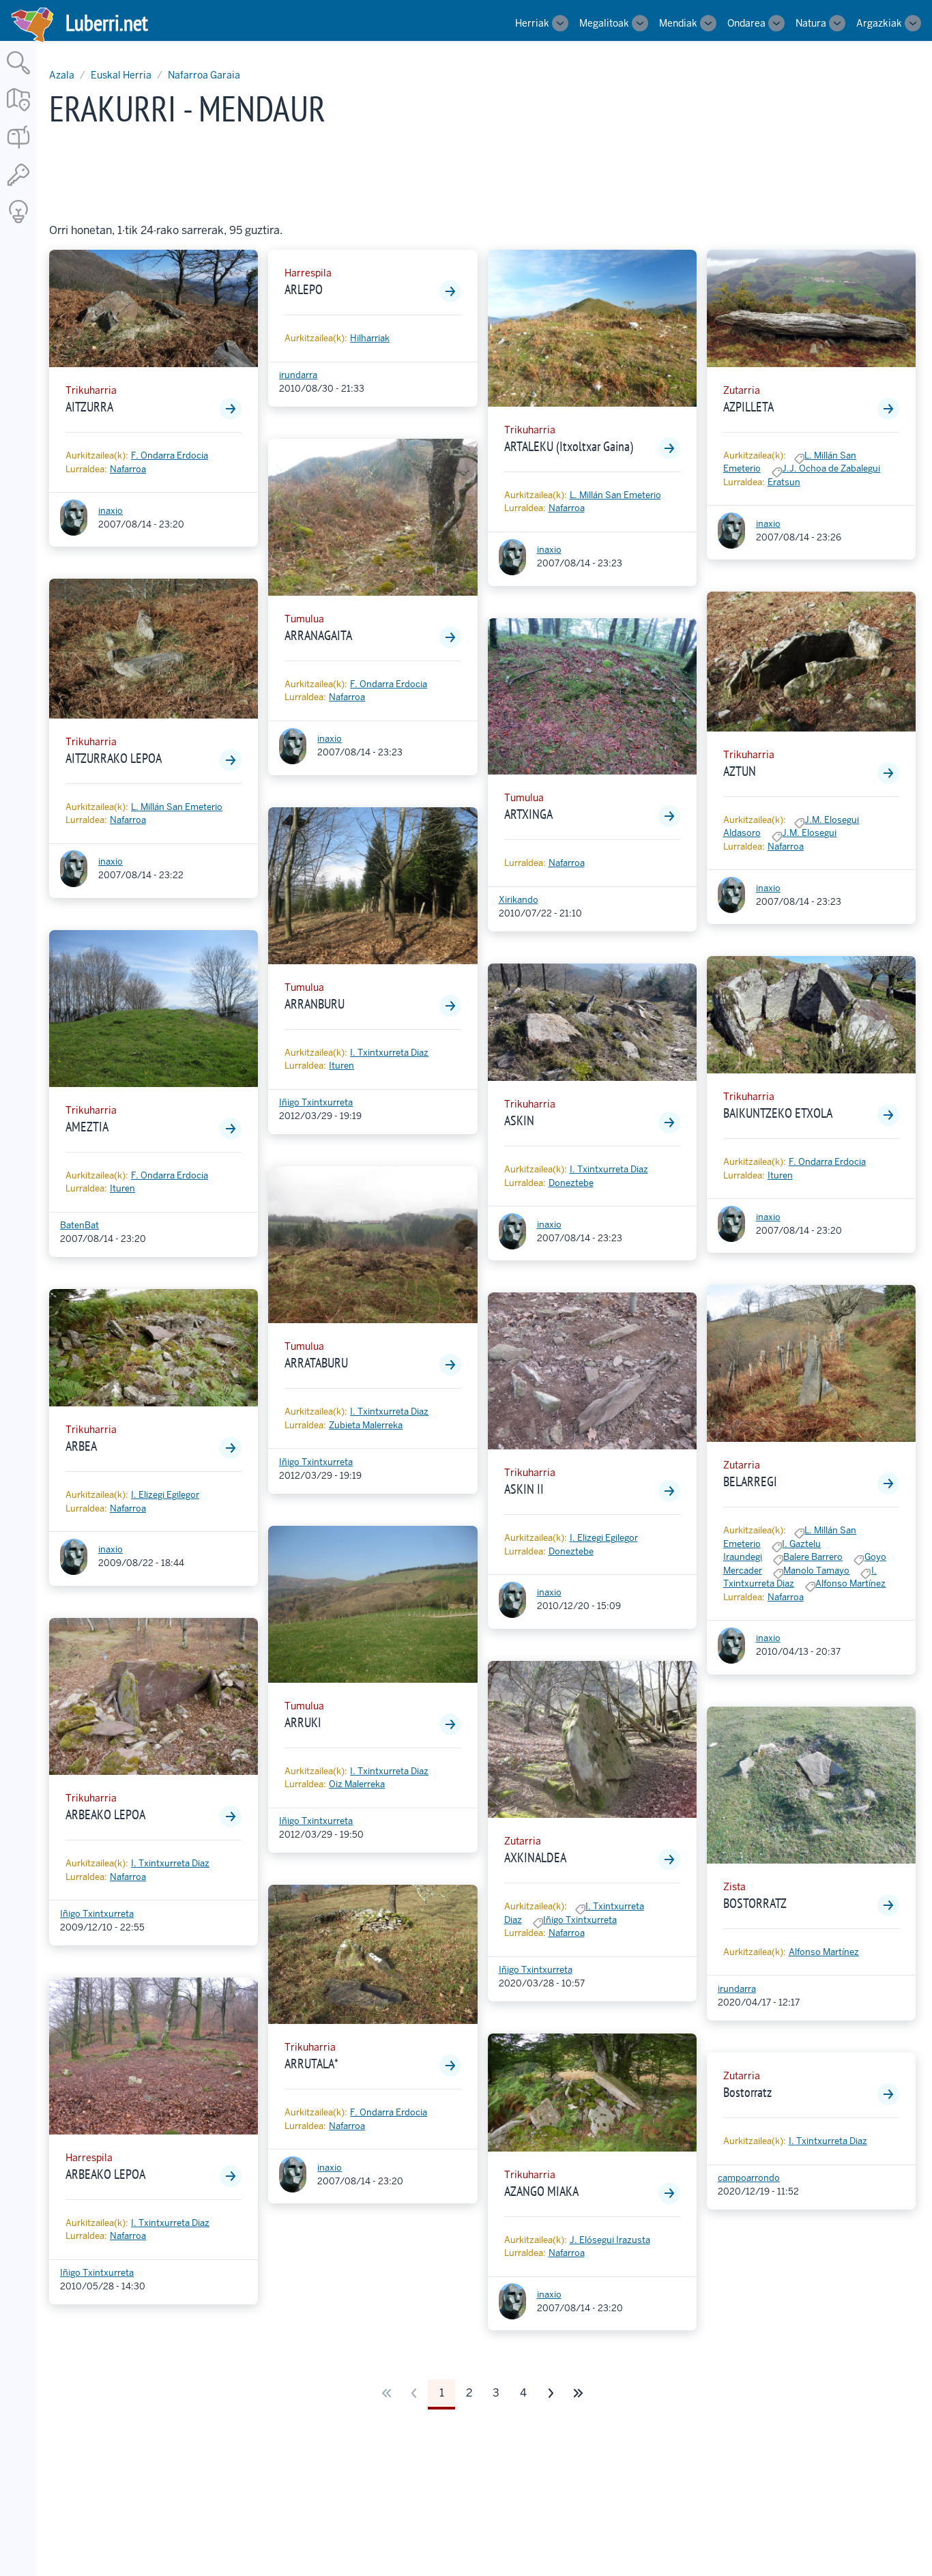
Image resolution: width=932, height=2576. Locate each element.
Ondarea (746, 23)
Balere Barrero (813, 1557)
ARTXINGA (528, 814)
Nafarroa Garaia (204, 75)
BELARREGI (750, 1481)
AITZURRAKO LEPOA (114, 758)
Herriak (532, 23)
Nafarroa (128, 469)
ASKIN (519, 1120)
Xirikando (519, 900)
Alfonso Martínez (850, 1583)
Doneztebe (571, 1183)
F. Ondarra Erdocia (170, 455)
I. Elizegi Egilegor (165, 1495)
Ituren (122, 1188)
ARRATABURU (316, 1363)
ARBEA (81, 1446)
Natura (811, 23)
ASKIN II (524, 1489)
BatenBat (79, 1225)
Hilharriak (370, 338)
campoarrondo (749, 2178)
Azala (62, 75)
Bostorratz (747, 2092)
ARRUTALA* (311, 2064)
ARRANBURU (315, 1004)
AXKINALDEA (535, 1857)
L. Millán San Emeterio (177, 807)
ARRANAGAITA (318, 635)
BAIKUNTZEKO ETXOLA (778, 1113)
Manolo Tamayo (816, 1571)
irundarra (298, 375)
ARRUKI (303, 1722)
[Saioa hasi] (18, 187)
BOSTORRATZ (755, 1903)
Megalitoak (604, 23)
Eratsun (784, 482)
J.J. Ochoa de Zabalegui (831, 468)
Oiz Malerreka (357, 1784)
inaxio (111, 511)
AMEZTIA (87, 1127)
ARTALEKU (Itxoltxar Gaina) (569, 446)
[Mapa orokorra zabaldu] (18, 112)
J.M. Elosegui (809, 833)
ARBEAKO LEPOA (105, 1814)
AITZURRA (89, 407)
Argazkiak (879, 23)
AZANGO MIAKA (541, 2191)
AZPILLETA (748, 407)
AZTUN (740, 771)
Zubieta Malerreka (366, 1425)
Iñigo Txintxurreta (97, 1914)
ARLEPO (304, 289)
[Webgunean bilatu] (18, 75)
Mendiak (678, 23)
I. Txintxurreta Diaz (170, 1863)
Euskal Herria (121, 75)
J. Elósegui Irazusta (610, 2240)
